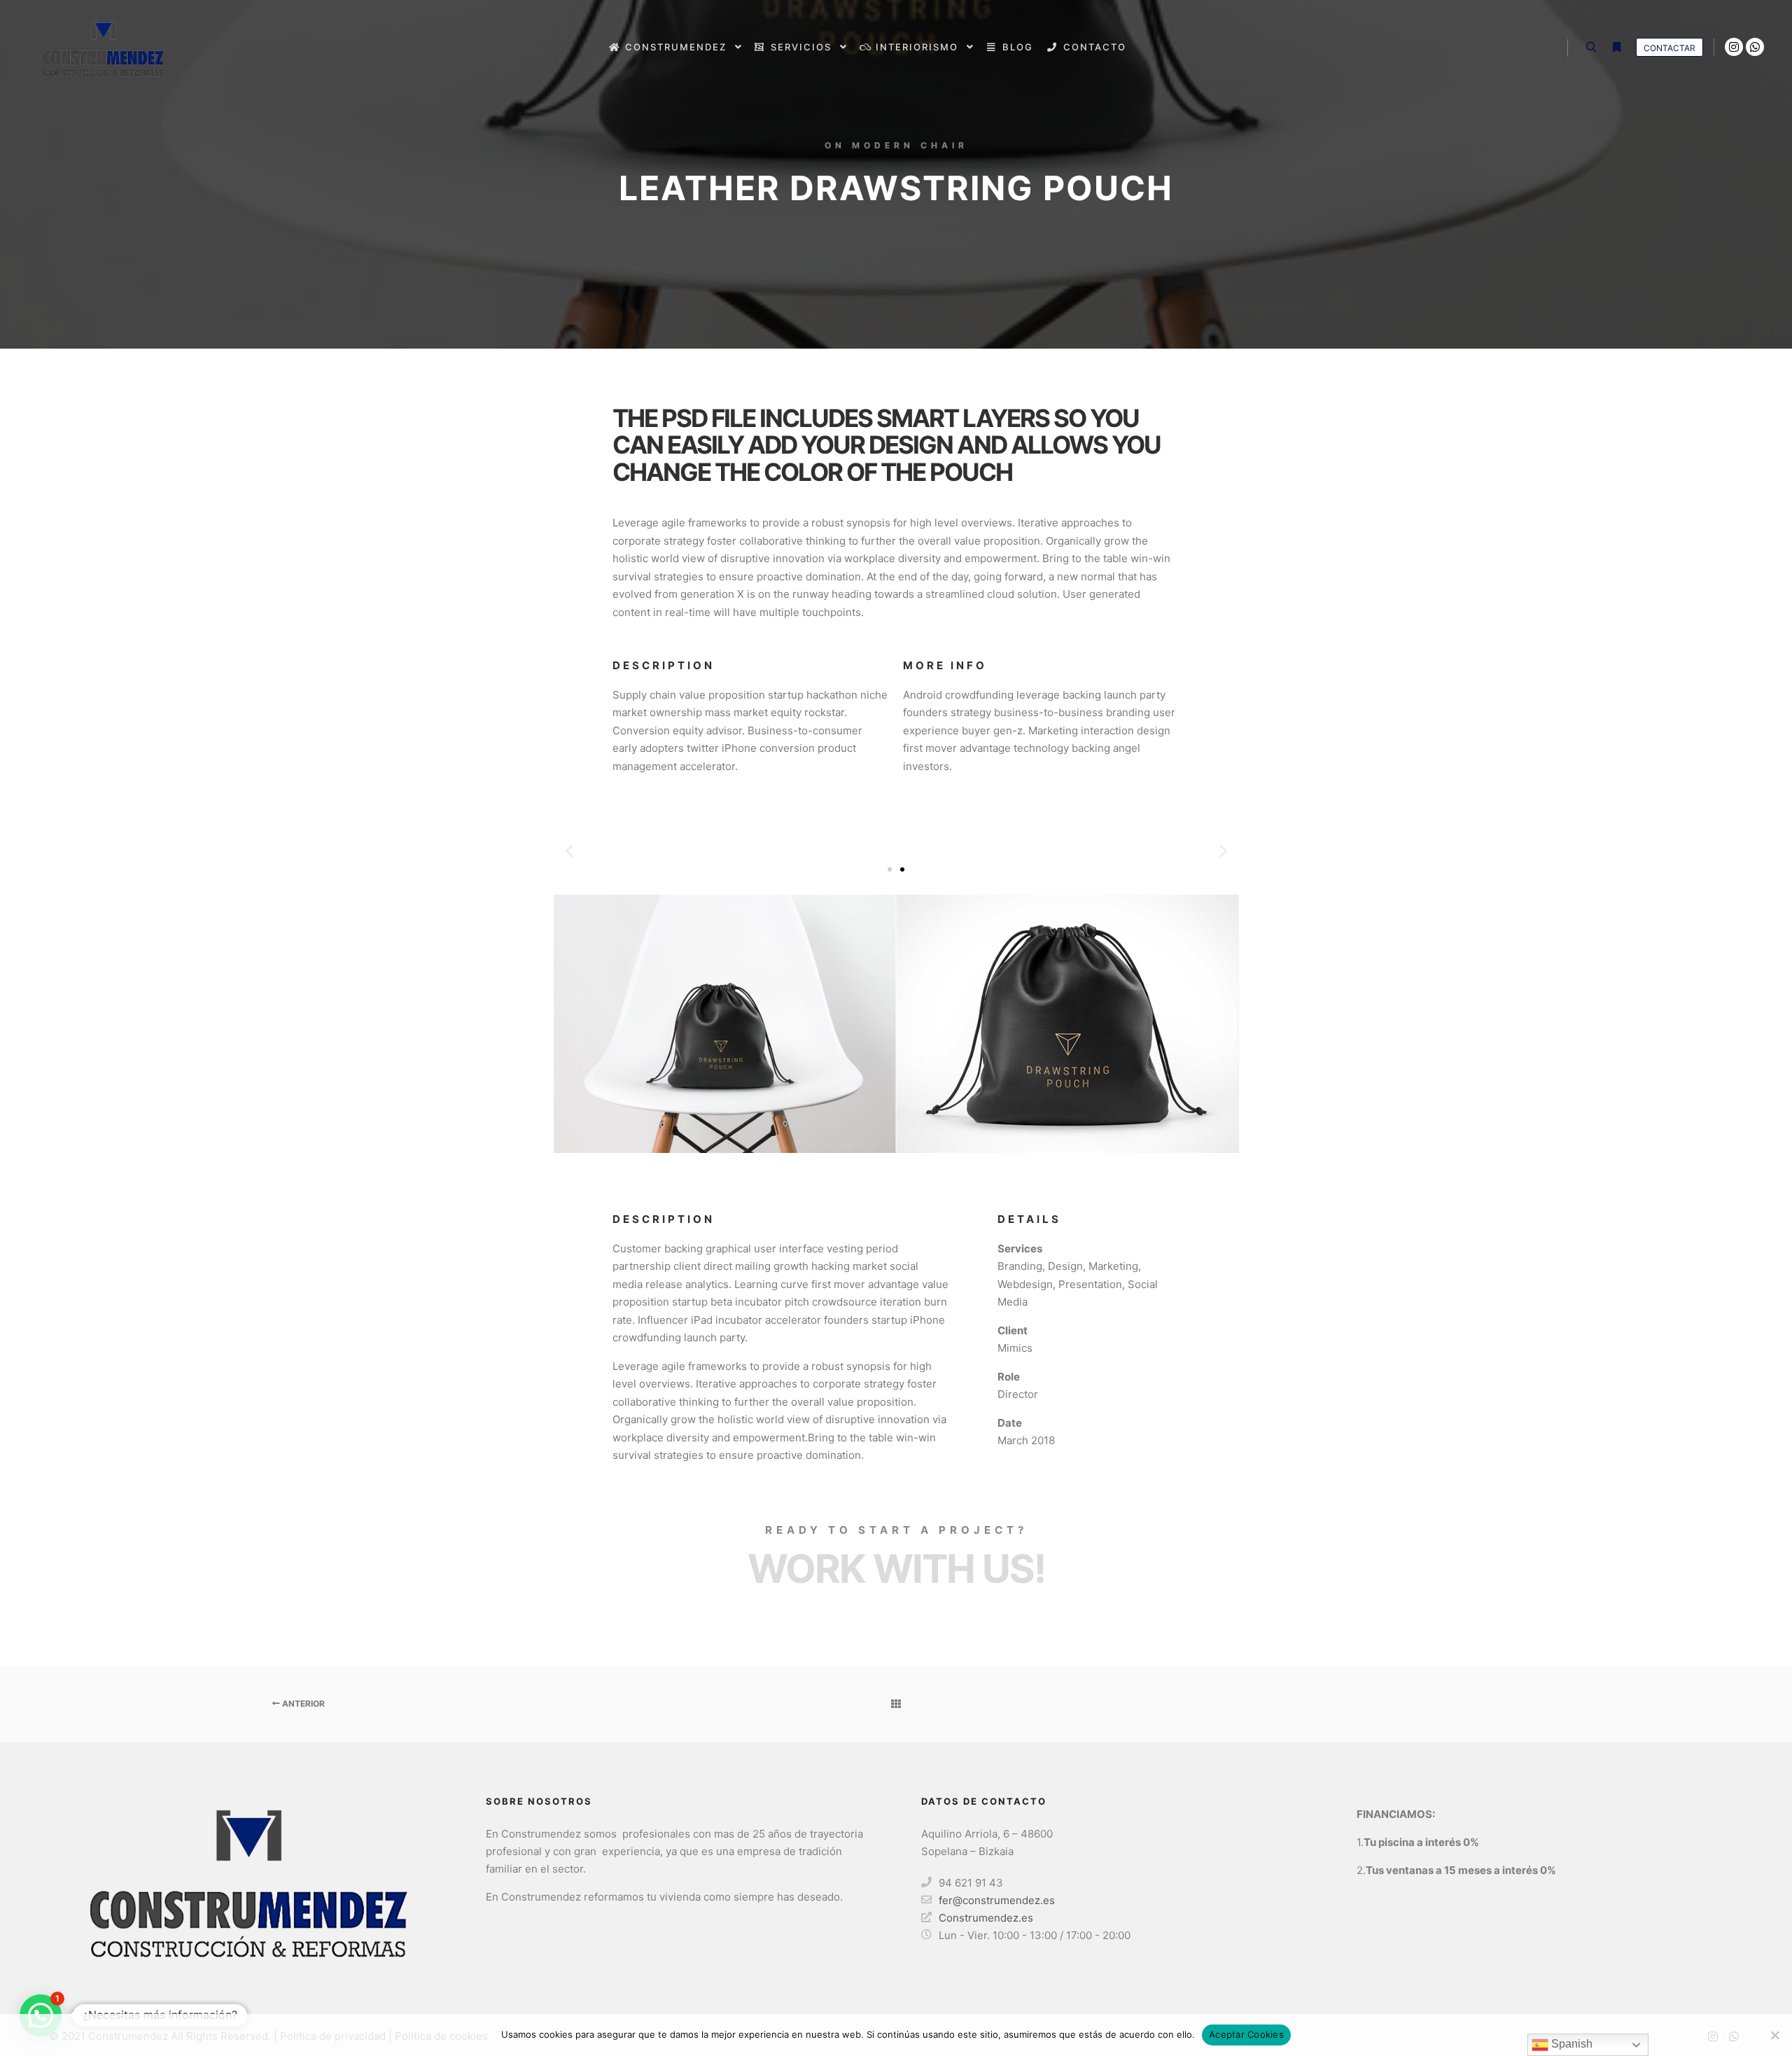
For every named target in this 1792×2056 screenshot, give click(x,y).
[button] (569, 850)
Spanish (1570, 2044)
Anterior (302, 1704)
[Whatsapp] (1755, 47)
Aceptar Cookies (1246, 2034)
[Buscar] (1591, 48)
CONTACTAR (1669, 48)
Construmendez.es (986, 1918)
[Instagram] (1734, 47)
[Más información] (1616, 48)
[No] (1774, 2035)
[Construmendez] (98, 47)
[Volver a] (896, 1704)
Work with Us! (896, 1569)
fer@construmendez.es (997, 1900)
